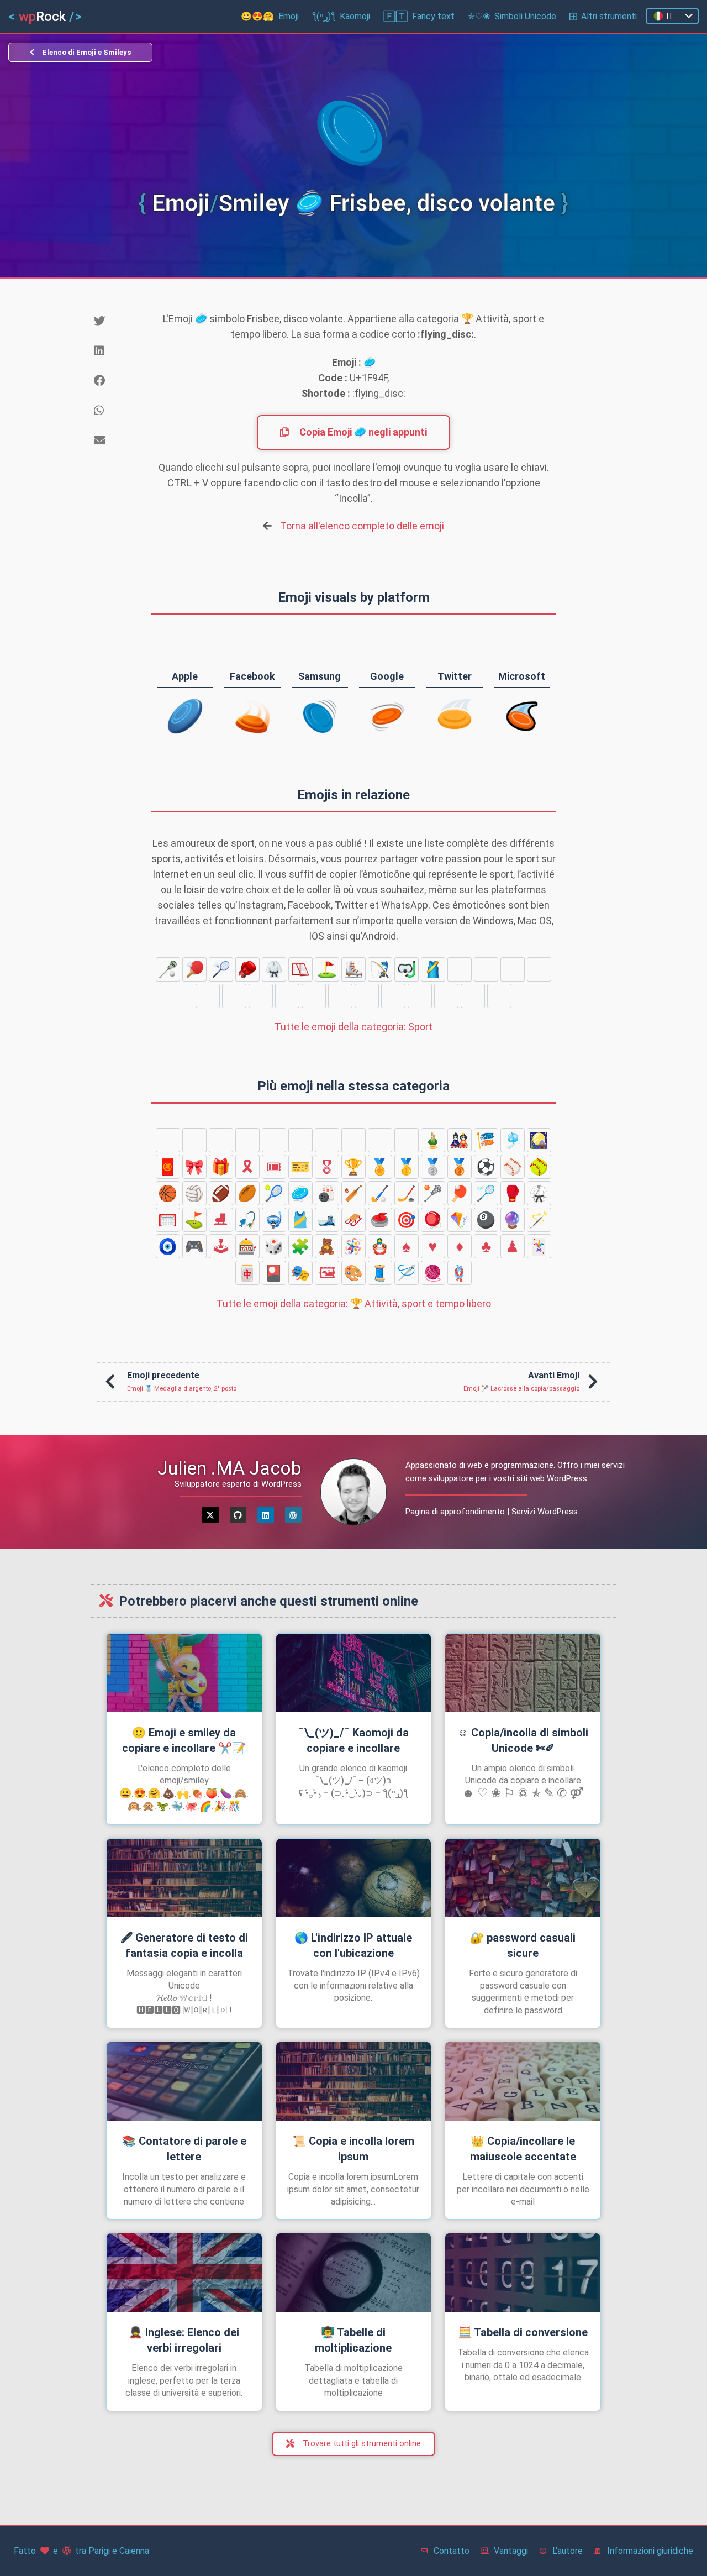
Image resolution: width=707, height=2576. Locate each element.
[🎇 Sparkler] (247, 1140)
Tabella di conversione (523, 2332)
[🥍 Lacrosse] (168, 969)
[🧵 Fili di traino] (380, 1273)
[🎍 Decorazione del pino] (433, 1140)
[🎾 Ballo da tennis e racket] (367, 996)
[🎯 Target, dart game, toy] (407, 1220)
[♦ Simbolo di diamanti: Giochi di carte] (460, 1246)
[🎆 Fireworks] (221, 1140)
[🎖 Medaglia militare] (327, 1167)
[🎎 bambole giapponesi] (460, 1140)
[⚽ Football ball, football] (539, 969)
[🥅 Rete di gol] (300, 969)
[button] (114, 321)
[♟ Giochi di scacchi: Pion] (513, 1246)
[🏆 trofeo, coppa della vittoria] (353, 1167)
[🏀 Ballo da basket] (261, 996)
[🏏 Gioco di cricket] (446, 996)
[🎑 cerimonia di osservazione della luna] (539, 1140)
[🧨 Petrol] (274, 1140)
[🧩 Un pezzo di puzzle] (300, 1246)
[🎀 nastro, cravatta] (194, 1167)
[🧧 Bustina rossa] (168, 1167)
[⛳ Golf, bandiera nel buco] (327, 969)
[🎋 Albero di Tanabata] (407, 1140)
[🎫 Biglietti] (300, 1167)
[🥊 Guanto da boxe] (247, 969)
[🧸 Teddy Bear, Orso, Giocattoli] (327, 1246)
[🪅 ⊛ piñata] (353, 1246)
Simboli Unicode (512, 16)
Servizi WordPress (545, 1512)
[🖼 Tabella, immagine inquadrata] (327, 1273)
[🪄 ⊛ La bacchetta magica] (539, 1220)
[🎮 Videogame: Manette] (194, 1246)
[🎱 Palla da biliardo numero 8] (486, 1220)
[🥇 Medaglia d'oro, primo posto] (407, 1167)
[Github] (238, 1515)
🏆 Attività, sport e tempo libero (354, 1303)
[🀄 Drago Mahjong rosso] (247, 1273)
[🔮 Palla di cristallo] (513, 1220)
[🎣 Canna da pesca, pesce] (380, 969)
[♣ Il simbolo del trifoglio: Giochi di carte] (486, 1246)
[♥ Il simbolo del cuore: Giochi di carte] (433, 1246)
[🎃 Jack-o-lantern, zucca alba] (168, 1140)
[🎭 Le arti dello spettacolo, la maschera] (300, 1273)
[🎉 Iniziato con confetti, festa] (353, 1140)
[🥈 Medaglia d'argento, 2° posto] (433, 1167)
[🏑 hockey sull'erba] (473, 996)
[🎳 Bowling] (420, 996)
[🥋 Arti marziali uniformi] (274, 969)
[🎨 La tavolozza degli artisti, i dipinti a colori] (353, 1273)
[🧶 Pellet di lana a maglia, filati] (433, 1273)
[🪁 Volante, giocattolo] (460, 1220)
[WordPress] (293, 1515)
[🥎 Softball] (234, 996)
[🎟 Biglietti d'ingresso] (274, 1167)
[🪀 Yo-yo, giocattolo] (433, 1220)
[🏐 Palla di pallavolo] (287, 996)
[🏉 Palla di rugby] (340, 996)
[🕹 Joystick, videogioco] (221, 1246)
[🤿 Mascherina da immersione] (407, 969)
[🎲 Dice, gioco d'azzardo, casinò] (274, 1246)
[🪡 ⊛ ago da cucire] (407, 1273)
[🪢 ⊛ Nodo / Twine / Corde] (460, 1273)
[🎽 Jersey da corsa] (433, 969)
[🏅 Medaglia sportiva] (380, 1167)
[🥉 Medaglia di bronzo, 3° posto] (460, 1167)
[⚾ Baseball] (208, 996)
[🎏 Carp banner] (486, 1140)
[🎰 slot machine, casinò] (247, 1246)
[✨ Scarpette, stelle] (300, 1140)
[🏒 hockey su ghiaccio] (499, 996)
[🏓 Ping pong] (194, 969)
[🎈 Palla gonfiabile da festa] (327, 1140)
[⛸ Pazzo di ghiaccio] (353, 969)
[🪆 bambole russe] (380, 1246)
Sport (353, 1027)
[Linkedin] (266, 1515)
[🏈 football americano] (314, 996)
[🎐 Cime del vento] (513, 1140)
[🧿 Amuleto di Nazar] (168, 1246)
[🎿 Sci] (460, 969)
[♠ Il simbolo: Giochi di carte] (407, 1246)
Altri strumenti (609, 16)
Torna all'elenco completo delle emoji (362, 526)
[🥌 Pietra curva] (513, 969)
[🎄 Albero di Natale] (194, 1140)
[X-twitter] (210, 1515)
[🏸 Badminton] (221, 969)
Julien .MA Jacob (229, 1468)
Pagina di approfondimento (455, 1512)
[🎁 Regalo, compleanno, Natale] (221, 1167)
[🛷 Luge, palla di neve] (486, 969)
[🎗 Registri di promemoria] (247, 1167)
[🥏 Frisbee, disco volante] (393, 996)
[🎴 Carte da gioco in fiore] (274, 1273)
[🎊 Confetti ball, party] (380, 1140)
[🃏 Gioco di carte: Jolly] (539, 1246)
